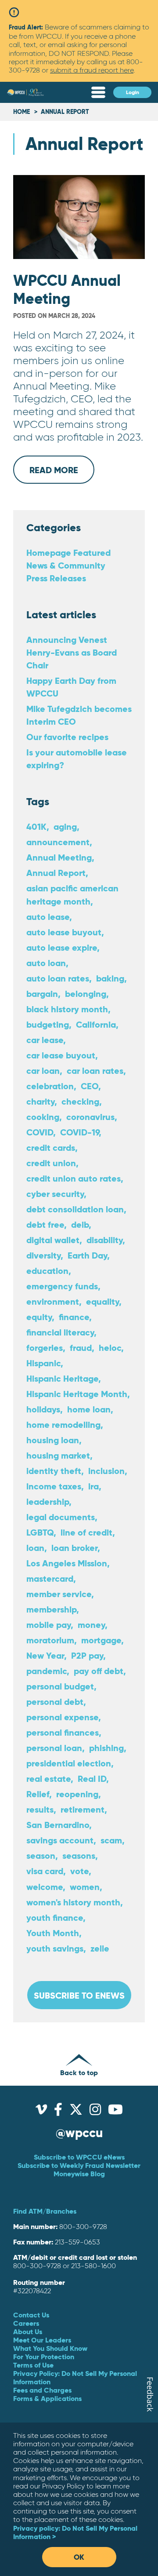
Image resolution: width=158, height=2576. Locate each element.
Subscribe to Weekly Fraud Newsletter (79, 2165)
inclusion (106, 1471)
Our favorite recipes (67, 737)
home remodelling (63, 1425)
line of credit (86, 1532)
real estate (48, 1779)
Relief (38, 1794)
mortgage (101, 1640)
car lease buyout (61, 1055)
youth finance (55, 1917)
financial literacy (60, 1332)
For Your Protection (44, 2357)
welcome (45, 1887)
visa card (45, 1871)
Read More (62, 474)
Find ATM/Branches (45, 2211)
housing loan (53, 1440)
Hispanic (43, 1363)
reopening (77, 1794)
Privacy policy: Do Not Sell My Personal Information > (75, 2532)
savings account (60, 1840)
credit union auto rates (74, 1178)
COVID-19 (79, 1132)
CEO (90, 1086)
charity (40, 1101)
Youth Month (53, 1933)
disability (104, 1240)
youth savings (55, 1948)
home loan (89, 1409)
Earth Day (87, 1255)
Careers (26, 2323)
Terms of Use (33, 2365)
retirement (83, 1809)
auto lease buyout (64, 932)
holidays (43, 1409)
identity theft (54, 1471)
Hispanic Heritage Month (77, 1394)
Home (22, 112)
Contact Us (31, 2315)
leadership (48, 1501)
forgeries (45, 1348)
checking (80, 1101)
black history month (67, 1009)
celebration (50, 1086)
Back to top (79, 2072)
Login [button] (133, 92)
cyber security (55, 1194)
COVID (40, 1132)
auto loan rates (58, 978)
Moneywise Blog (79, 2174)
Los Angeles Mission (67, 1563)
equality (102, 1301)
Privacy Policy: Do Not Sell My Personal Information (75, 2377)
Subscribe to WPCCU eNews (79, 2157)
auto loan (46, 963)
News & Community (66, 565)
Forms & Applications (47, 2398)
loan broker (74, 1548)
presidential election (69, 1763)
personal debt (55, 1702)
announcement (58, 842)
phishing (106, 1748)
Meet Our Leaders (42, 2340)
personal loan (54, 1748)
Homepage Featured (68, 553)
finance (74, 1317)
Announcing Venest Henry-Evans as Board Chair (72, 652)
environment (53, 1301)
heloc (110, 1348)
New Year (45, 1655)
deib (80, 1224)
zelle (100, 1948)
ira (93, 1486)
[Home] (25, 93)
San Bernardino (58, 1825)
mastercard (50, 1578)
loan (35, 1548)
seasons (79, 1855)
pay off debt (99, 1671)
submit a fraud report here (92, 70)
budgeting (48, 1024)
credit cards (51, 1148)
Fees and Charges (42, 2390)
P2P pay (87, 1655)
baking (110, 978)
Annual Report (56, 873)
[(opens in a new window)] (41, 2112)
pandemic (47, 1671)
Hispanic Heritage (62, 1378)
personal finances (63, 1732)
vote (79, 1871)
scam (111, 1840)
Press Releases (56, 578)
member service (59, 1594)
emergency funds (62, 1286)
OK (79, 2557)
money (91, 1625)
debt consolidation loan (75, 1209)
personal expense (62, 1717)
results (40, 1809)
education (47, 1271)
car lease (45, 1040)
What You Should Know (50, 2348)
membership (51, 1609)
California (96, 1024)
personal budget (60, 1686)
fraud (81, 1348)
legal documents (61, 1517)
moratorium (50, 1640)
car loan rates (95, 1071)
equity (39, 1317)
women (85, 1887)
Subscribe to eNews (79, 1995)
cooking (43, 1117)
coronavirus (90, 1117)
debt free (45, 1224)
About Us (28, 2332)
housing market (58, 1455)
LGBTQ (40, 1532)
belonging (86, 994)
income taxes (54, 1486)
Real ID (92, 1779)
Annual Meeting (59, 857)
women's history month (73, 1902)
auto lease (48, 917)
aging (65, 826)
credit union (51, 1163)
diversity (43, 1255)
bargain (42, 994)
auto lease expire (62, 947)
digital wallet (53, 1240)
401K (36, 826)
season (41, 1855)
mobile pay (48, 1625)
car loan (43, 1071)
